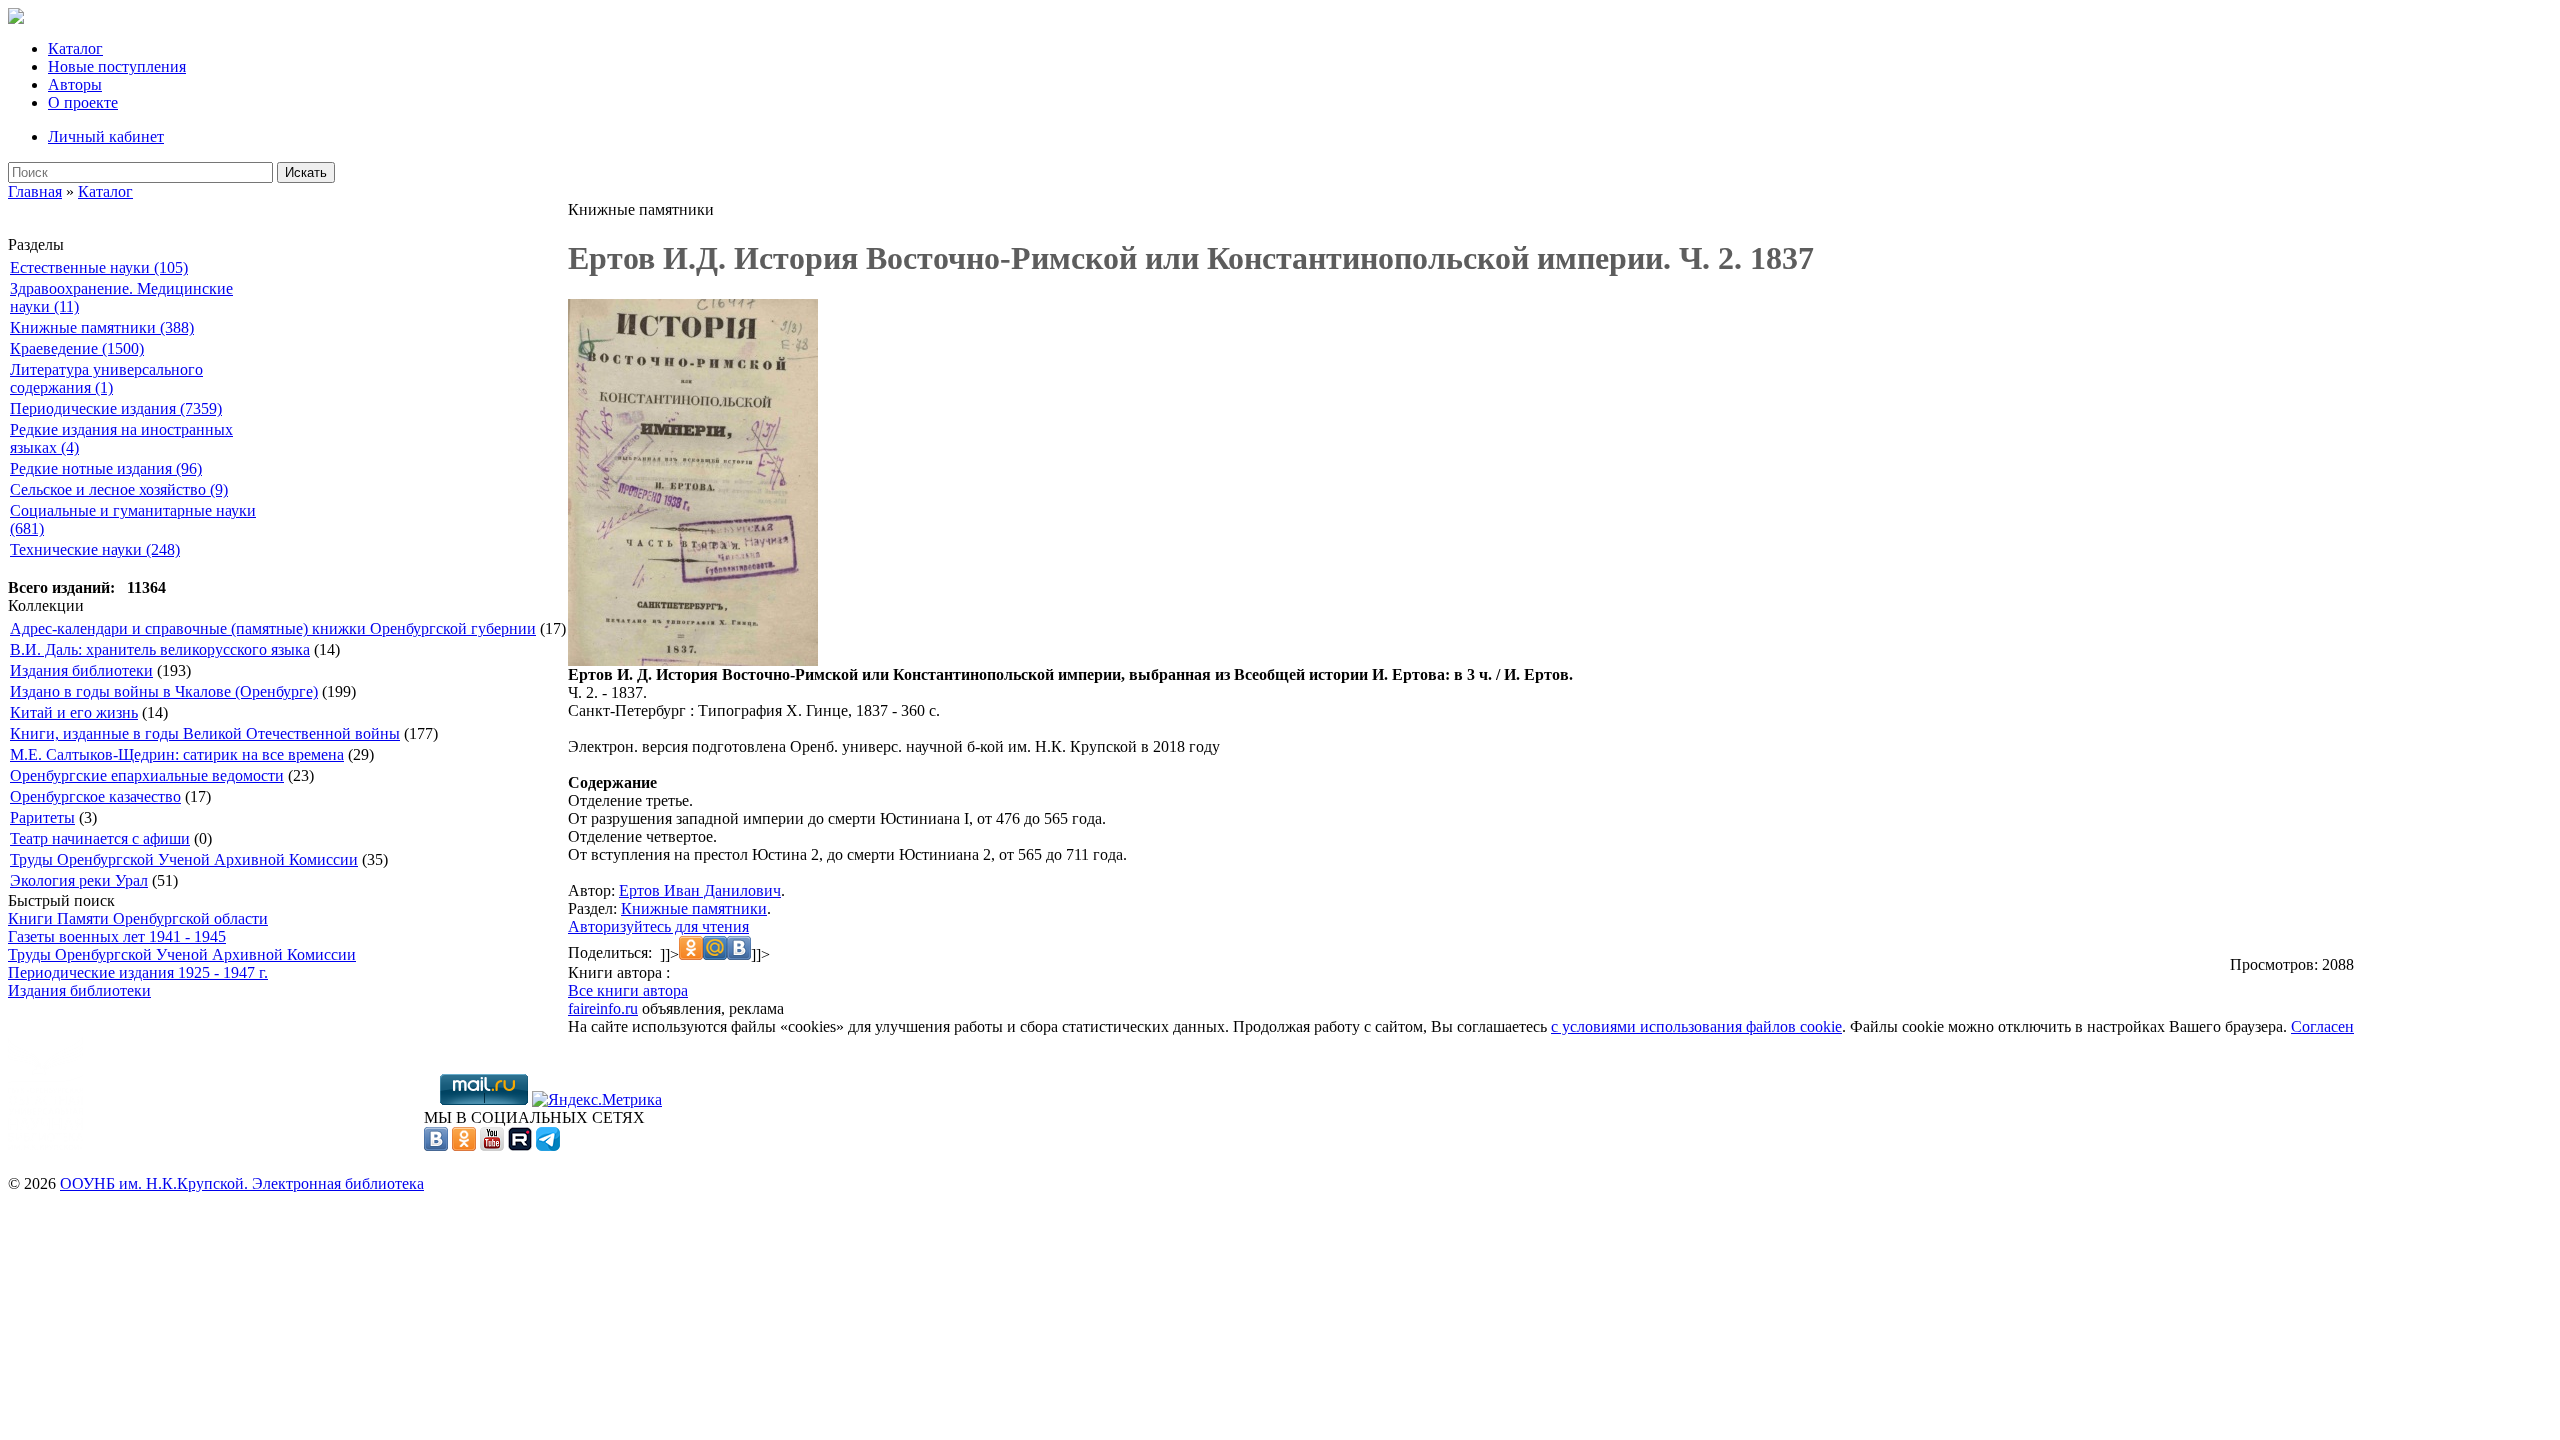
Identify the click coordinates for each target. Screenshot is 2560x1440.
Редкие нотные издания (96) (106, 468)
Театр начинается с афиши (100, 838)
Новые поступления (117, 66)
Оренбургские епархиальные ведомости (147, 775)
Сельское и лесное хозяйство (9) (119, 489)
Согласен (2322, 1026)
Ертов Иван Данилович (700, 890)
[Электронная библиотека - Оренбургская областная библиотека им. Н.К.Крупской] (16, 18)
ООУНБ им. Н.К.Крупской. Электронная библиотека (242, 1183)
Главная (35, 191)
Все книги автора (628, 990)
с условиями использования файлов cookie (1696, 1026)
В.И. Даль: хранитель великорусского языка (160, 649)
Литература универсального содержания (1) (106, 378)
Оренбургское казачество (95, 796)
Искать (306, 172)
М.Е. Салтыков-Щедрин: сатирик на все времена (177, 754)
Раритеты (42, 817)
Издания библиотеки (81, 670)
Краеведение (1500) (77, 348)
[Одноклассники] (464, 1145)
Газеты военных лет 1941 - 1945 (117, 936)
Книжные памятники (694, 908)
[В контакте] (436, 1145)
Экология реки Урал (79, 880)
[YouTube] (492, 1145)
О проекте (83, 102)
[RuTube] (520, 1145)
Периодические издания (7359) (116, 408)
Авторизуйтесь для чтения (658, 926)
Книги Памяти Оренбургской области (138, 918)
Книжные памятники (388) (102, 327)
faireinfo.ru (603, 1008)
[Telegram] (548, 1145)
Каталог (75, 48)
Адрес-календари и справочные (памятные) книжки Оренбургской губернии (273, 628)
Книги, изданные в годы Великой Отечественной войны (205, 733)
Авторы (75, 84)
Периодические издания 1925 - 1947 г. (138, 972)
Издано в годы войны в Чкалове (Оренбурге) (164, 691)
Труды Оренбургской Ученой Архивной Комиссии (184, 859)
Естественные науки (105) (99, 267)
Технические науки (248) (95, 549)
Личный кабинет (106, 136)
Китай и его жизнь (74, 712)
